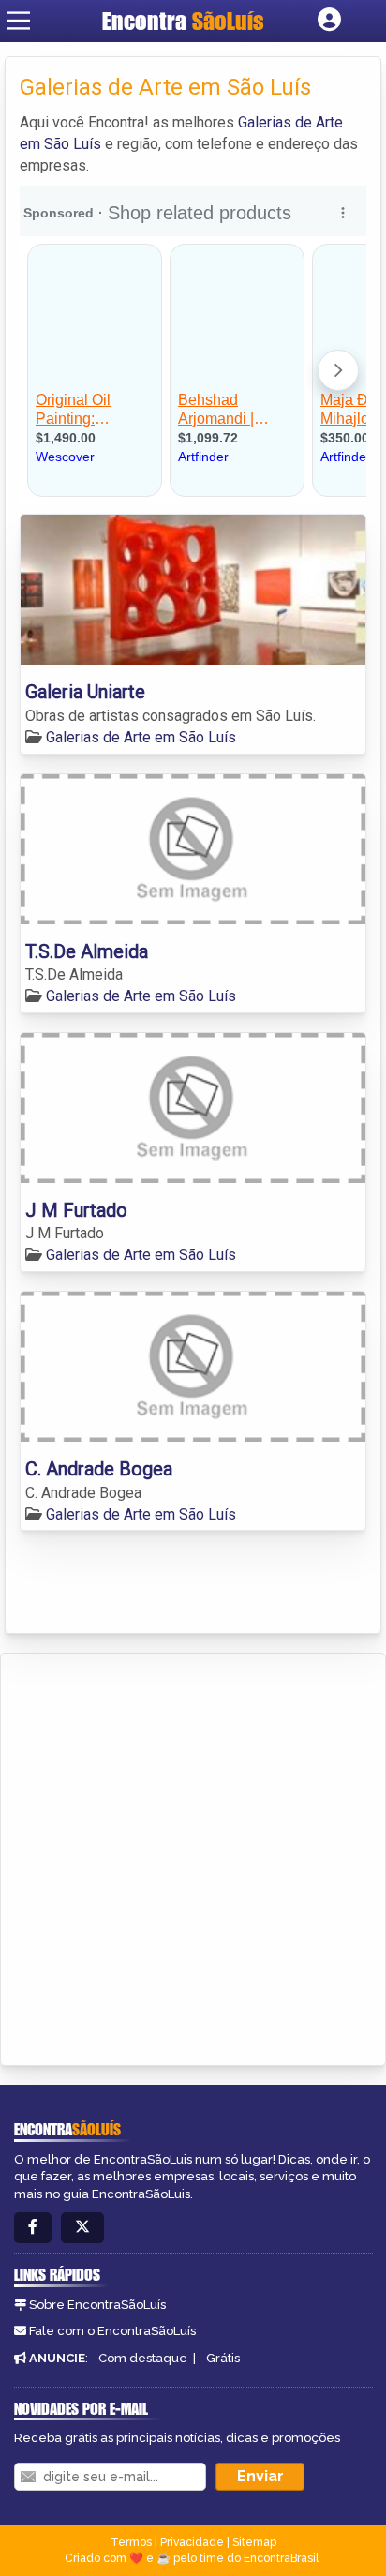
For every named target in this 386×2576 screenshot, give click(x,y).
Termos (131, 2542)
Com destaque (143, 2358)
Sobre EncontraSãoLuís (97, 2305)
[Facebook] (33, 2228)
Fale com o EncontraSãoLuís (112, 2331)
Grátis (223, 2358)
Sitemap (254, 2542)
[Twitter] (82, 2228)
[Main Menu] (19, 21)
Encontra (183, 21)
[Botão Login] (329, 21)
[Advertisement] (193, 1856)
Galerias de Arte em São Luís (141, 737)
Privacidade (192, 2542)
